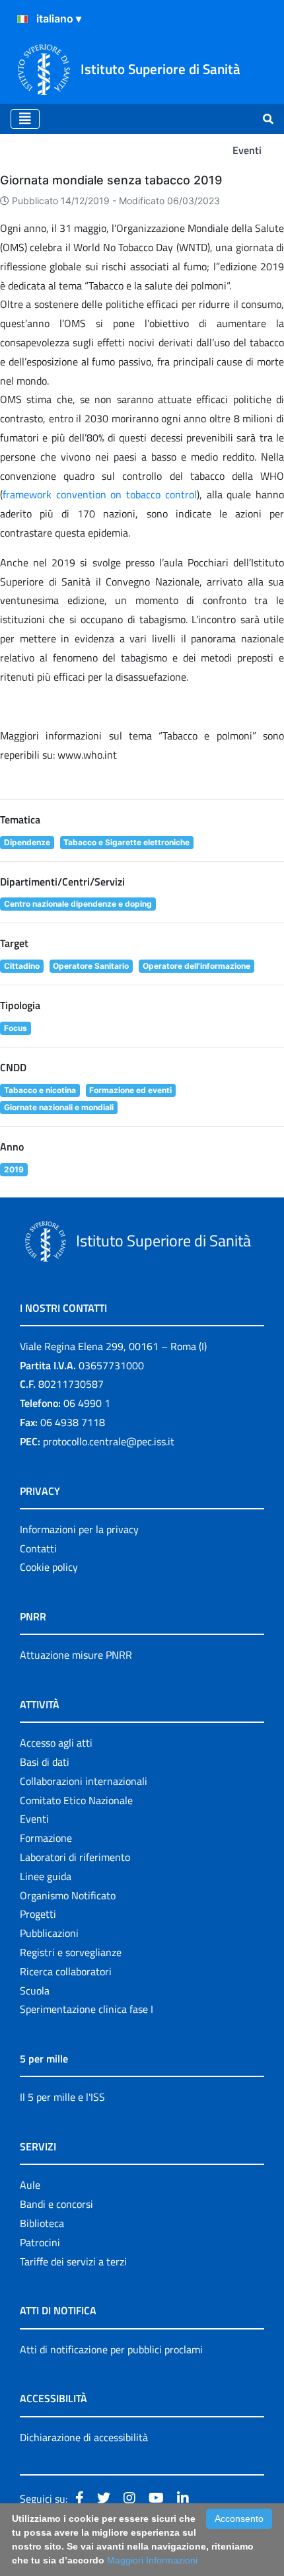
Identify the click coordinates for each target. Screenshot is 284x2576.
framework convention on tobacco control (100, 494)
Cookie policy (49, 1567)
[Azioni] (22, 19)
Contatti (38, 1548)
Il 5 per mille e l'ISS (62, 2097)
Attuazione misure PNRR (76, 1655)
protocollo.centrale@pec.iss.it (109, 1441)
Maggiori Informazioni (152, 2560)
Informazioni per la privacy (79, 1529)
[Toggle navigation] (25, 119)
